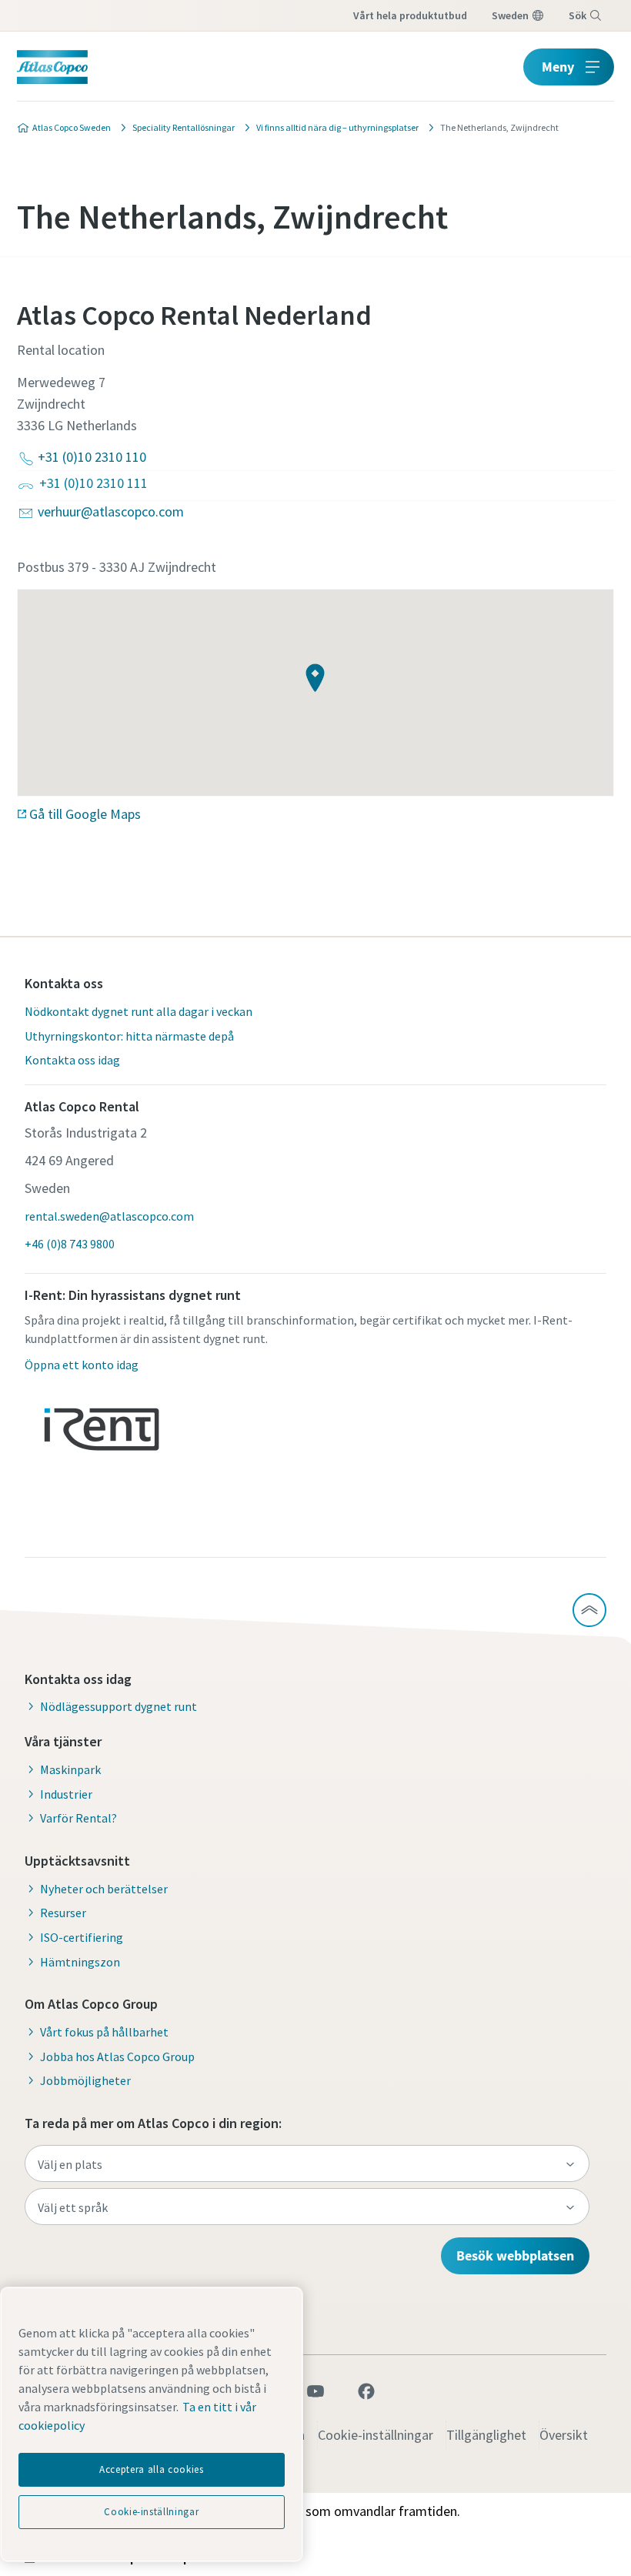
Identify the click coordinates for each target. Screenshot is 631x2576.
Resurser (63, 1913)
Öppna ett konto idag (82, 1365)
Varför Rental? (78, 1818)
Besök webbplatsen (515, 2255)
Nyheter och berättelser (104, 1889)
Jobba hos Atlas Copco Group (117, 2056)
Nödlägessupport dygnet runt (119, 1706)
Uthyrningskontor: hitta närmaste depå (129, 1036)
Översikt (564, 2435)
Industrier (66, 1794)
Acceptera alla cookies (151, 2469)
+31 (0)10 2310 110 (92, 457)
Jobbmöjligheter (85, 2080)
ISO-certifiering (82, 1937)
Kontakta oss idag (72, 1060)
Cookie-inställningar (376, 2435)
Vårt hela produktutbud (410, 15)
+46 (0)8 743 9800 (70, 1244)
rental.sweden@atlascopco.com (109, 1216)
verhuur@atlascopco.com (111, 511)
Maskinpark (70, 1769)
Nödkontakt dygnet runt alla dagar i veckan (139, 1011)
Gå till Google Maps (85, 814)
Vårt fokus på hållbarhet (104, 2032)
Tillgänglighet (486, 2435)
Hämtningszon (80, 1962)
